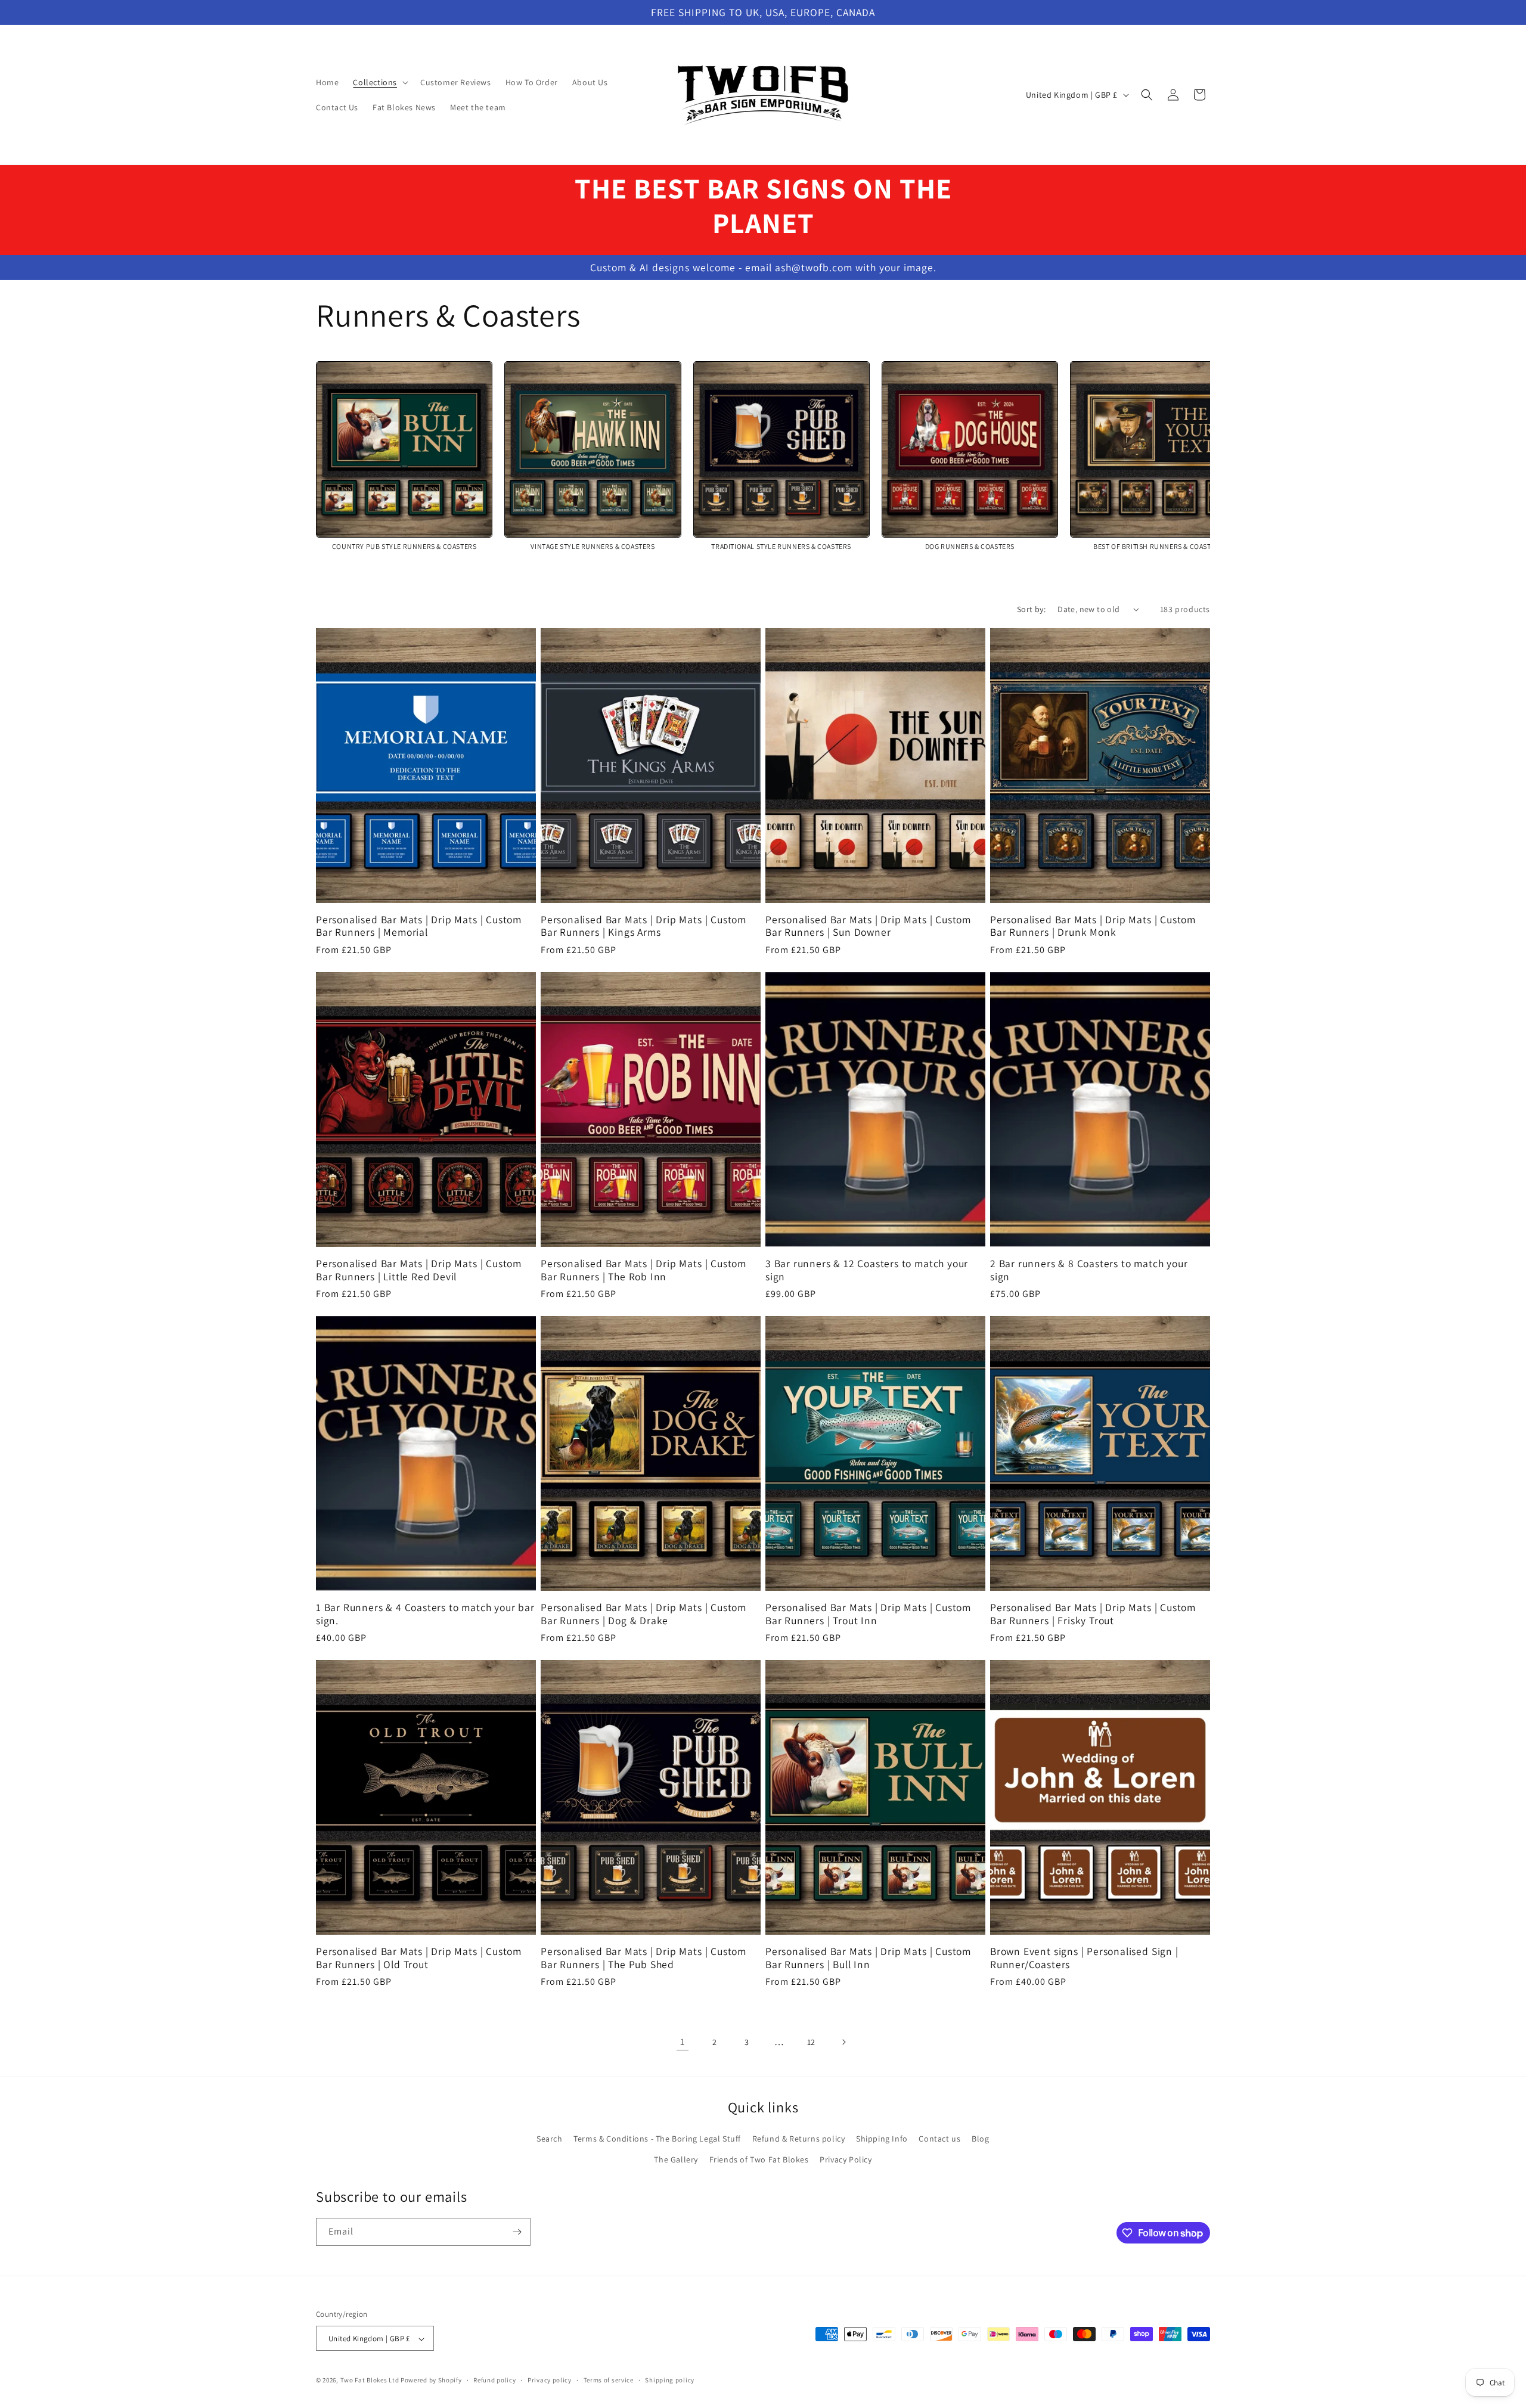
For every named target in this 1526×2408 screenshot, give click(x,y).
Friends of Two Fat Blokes (759, 2159)
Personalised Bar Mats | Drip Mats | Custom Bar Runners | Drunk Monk (1093, 926)
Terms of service (609, 2380)
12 (811, 2042)
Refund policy (494, 2380)
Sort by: (1031, 609)
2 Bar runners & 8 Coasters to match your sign (1089, 1270)
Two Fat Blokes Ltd (370, 2381)
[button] (379, 82)
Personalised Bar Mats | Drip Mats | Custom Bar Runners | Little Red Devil (419, 1270)
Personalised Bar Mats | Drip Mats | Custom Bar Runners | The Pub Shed (643, 1958)
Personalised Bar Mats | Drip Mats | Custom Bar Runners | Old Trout (419, 1958)
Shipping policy (670, 2380)
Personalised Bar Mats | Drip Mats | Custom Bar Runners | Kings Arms (643, 926)
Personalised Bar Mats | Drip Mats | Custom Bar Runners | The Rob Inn (643, 1270)
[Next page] (843, 2042)
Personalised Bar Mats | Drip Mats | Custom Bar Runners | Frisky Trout (1093, 1614)
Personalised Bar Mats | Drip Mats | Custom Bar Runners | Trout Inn (868, 1614)
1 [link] (683, 2042)
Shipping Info (882, 2139)
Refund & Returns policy (799, 2139)
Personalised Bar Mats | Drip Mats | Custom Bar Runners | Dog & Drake (643, 1614)
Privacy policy (550, 2380)
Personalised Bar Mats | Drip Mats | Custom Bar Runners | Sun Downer (868, 926)
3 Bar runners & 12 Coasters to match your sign (867, 1270)
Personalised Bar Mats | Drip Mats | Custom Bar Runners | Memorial (419, 926)
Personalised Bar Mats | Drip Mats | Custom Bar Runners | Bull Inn (868, 1958)
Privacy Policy (846, 2159)
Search (550, 2139)
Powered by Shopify (431, 2381)
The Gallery (676, 2159)
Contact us (939, 2139)
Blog (980, 2139)
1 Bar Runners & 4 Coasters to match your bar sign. (425, 1614)
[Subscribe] (517, 2232)
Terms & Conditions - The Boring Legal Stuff (657, 2139)
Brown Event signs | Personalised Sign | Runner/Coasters (1084, 1958)
